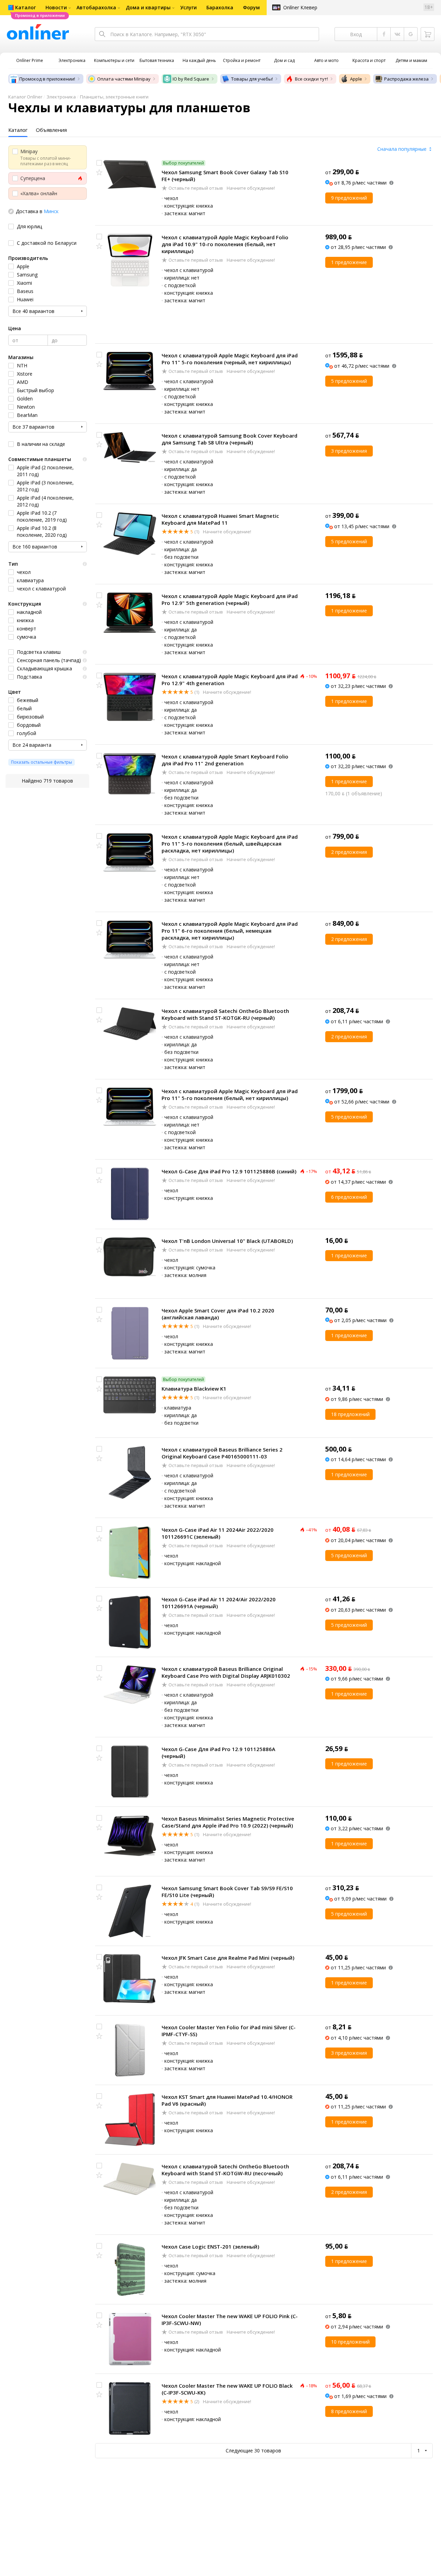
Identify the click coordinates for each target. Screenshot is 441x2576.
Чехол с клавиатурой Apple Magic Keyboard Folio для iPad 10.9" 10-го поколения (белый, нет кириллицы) (225, 244)
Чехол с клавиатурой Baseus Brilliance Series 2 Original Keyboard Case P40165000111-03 (222, 1453)
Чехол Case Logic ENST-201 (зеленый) (210, 2247)
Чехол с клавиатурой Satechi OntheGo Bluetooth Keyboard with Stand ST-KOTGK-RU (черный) (225, 1014)
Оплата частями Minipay (124, 79)
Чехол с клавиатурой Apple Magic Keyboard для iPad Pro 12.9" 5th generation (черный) (230, 599)
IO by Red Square (191, 79)
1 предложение (349, 262)
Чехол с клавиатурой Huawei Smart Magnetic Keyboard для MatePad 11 (220, 519)
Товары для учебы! (252, 79)
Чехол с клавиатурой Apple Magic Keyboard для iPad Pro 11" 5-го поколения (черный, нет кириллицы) (230, 359)
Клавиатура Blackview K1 (194, 1389)
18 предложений (350, 1414)
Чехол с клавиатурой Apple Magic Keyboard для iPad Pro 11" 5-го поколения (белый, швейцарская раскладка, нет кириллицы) (230, 844)
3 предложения (349, 451)
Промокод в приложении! (47, 79)
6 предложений (349, 1197)
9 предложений (349, 198)
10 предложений (350, 2342)
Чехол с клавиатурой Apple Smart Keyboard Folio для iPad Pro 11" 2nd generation (225, 760)
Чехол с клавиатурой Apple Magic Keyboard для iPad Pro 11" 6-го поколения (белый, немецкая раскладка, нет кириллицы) (230, 931)
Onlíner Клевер (300, 7)
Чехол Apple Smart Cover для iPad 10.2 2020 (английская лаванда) (218, 1314)
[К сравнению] (99, 163)
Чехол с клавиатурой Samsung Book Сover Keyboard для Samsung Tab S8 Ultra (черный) (229, 439)
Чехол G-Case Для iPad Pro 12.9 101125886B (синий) (229, 1171)
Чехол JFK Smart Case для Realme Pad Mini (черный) (228, 1958)
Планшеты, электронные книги (114, 97)
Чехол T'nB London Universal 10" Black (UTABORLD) (227, 1241)
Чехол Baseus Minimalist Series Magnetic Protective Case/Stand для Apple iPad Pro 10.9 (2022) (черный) (228, 1822)
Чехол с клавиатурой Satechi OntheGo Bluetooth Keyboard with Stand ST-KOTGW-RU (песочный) (225, 2170)
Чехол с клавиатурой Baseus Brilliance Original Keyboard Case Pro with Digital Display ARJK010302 (226, 1672)
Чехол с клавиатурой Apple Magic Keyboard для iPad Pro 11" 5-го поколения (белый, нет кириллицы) (230, 1095)
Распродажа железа (406, 79)
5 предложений (349, 381)
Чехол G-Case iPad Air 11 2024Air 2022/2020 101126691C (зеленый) (218, 1533)
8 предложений (349, 2411)
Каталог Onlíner (25, 97)
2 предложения (349, 852)
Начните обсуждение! (250, 188)
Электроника (61, 97)
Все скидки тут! (311, 79)
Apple (356, 79)
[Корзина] (428, 34)
